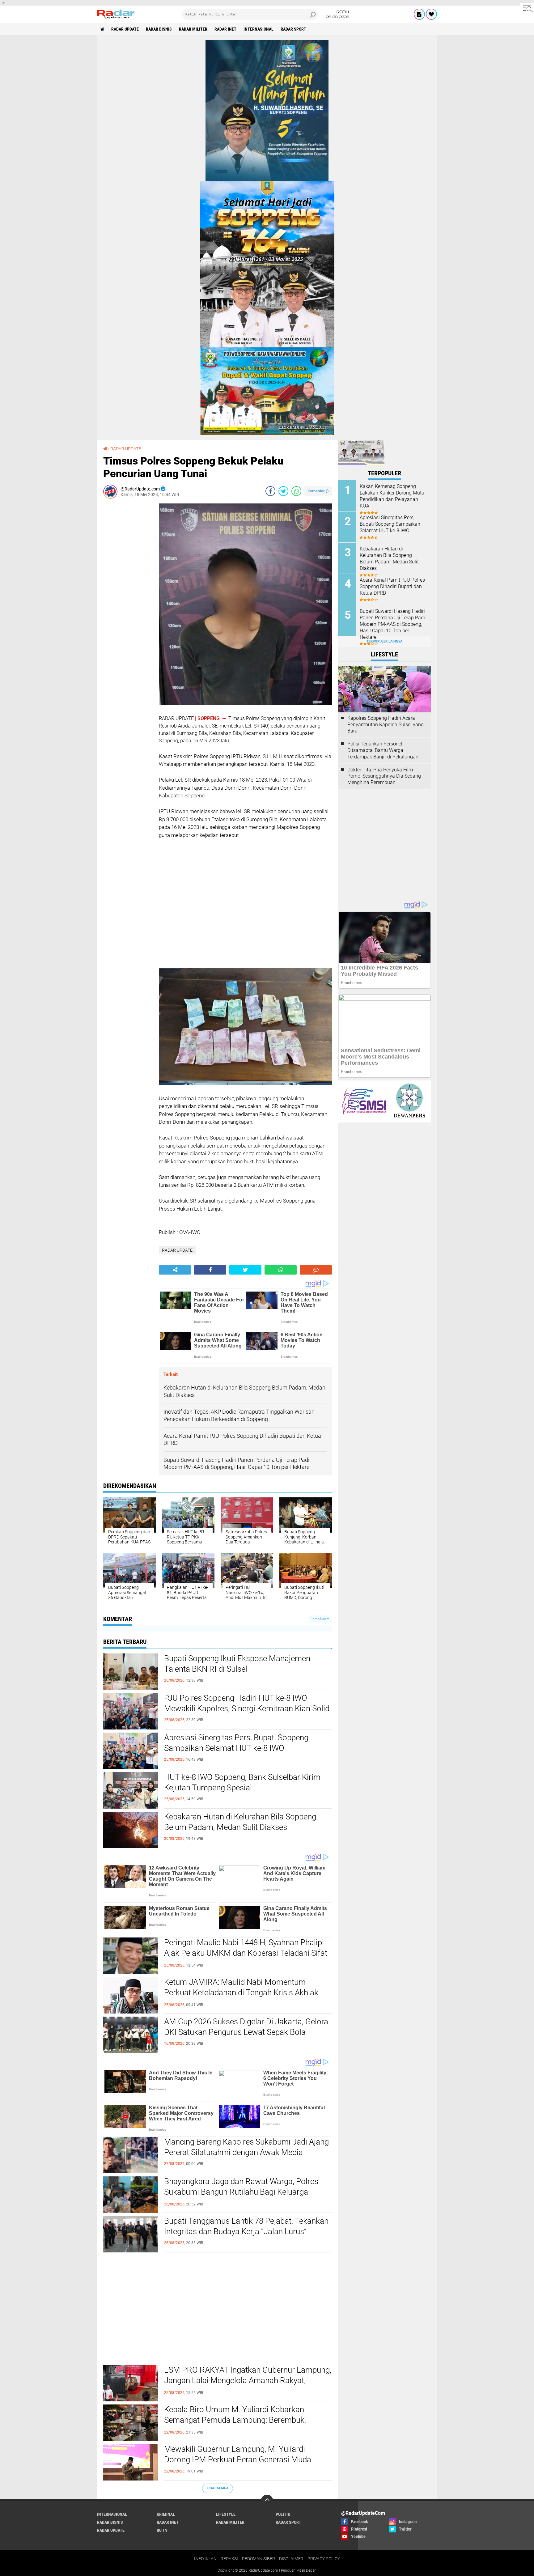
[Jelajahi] (527, 9)
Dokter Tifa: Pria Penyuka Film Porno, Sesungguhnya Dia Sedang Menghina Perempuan (384, 776)
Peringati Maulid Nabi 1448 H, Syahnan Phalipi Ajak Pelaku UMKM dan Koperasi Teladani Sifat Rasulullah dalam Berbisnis (246, 1953)
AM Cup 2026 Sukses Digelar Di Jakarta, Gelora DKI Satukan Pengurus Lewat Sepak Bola (246, 2027)
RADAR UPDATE (125, 29)
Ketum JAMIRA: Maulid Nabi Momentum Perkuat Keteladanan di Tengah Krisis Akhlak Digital (241, 1992)
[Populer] (431, 14)
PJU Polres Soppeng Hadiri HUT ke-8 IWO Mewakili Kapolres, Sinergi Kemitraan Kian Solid (247, 1703)
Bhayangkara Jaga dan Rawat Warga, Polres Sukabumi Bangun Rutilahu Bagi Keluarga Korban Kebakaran (241, 2192)
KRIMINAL (166, 2514)
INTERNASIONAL (259, 29)
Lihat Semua (218, 2488)
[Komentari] (316, 1270)
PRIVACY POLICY (324, 2559)
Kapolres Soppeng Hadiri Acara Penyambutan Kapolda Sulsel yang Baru (386, 725)
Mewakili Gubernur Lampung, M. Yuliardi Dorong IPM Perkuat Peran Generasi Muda (238, 2454)
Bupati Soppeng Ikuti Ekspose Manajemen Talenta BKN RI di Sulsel (237, 1664)
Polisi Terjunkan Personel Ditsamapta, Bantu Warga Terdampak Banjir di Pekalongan (383, 750)
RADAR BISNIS (159, 29)
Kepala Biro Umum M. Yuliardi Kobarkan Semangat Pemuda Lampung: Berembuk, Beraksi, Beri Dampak (235, 2420)
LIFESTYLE (226, 2514)
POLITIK (283, 2514)
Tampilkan (319, 1619)
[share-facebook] (270, 491)
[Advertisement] (128, 596)
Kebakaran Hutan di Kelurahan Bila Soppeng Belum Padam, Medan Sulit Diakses (240, 1822)
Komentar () (318, 491)
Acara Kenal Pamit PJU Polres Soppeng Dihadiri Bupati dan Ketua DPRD (392, 586)
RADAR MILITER (193, 29)
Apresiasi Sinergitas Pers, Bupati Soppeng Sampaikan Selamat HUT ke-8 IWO (236, 1743)
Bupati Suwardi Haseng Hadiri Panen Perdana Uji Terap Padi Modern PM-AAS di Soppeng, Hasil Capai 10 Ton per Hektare (392, 624)
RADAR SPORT (293, 29)
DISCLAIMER (291, 2559)
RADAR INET (225, 29)
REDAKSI (229, 2559)
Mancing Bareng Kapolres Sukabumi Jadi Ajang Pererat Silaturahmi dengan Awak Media (246, 2147)
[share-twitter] (283, 491)
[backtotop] (267, 2501)
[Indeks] (419, 14)
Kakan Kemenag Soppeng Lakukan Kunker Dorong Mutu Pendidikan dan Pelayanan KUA (392, 496)
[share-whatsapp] (296, 491)
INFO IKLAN (205, 2559)
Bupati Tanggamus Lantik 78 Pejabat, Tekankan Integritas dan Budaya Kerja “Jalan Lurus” (246, 2226)
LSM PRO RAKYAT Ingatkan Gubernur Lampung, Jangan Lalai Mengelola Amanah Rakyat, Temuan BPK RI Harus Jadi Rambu (248, 2380)
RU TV (162, 2530)
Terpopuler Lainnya (384, 641)
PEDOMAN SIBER (259, 2559)
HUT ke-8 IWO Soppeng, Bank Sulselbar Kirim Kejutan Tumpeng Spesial (242, 1782)
